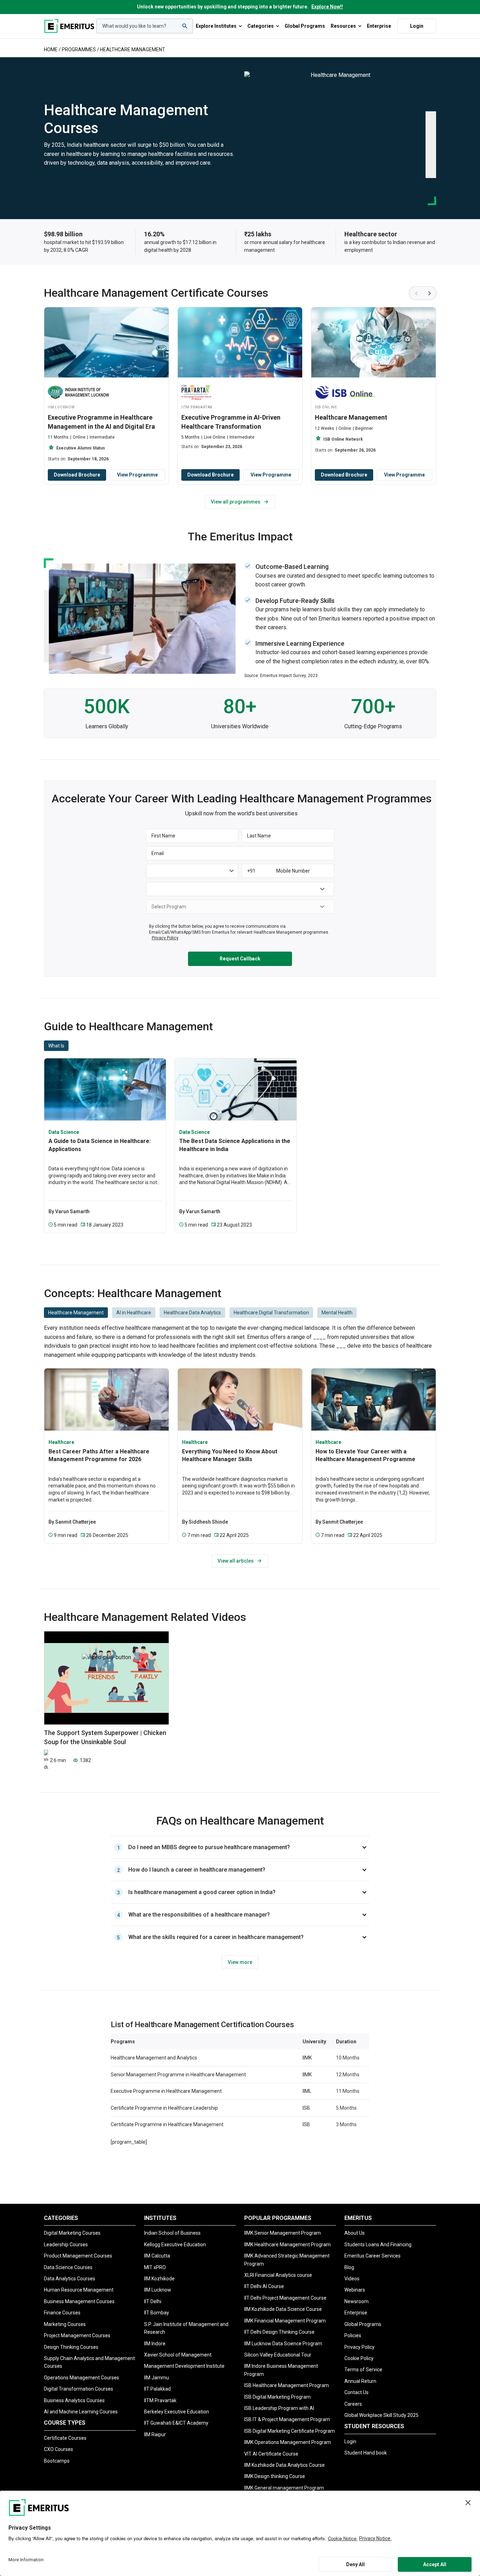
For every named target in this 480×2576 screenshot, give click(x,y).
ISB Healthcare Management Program (287, 2385)
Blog (349, 2267)
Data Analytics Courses (70, 2279)
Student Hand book (366, 2453)
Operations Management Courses (82, 2378)
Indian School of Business (172, 2233)
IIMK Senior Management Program (283, 2233)
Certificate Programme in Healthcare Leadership (164, 2108)
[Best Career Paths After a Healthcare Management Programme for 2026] (106, 1399)
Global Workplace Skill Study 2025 (381, 2415)
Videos (352, 2279)
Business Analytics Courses (74, 2400)
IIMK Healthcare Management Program (287, 2245)
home (51, 50)
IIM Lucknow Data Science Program (283, 2344)
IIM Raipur (155, 2434)
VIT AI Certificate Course (271, 2454)
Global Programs (305, 26)
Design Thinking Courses (71, 2347)
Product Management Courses (78, 2256)
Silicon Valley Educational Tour (278, 2355)
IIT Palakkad (157, 2389)
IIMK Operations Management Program (288, 2442)
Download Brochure (77, 475)
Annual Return (360, 2381)
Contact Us (356, 2392)
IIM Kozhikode (159, 2279)
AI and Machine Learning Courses (81, 2412)
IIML (307, 2091)
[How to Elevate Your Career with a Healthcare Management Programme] (374, 1399)
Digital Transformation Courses (79, 2389)
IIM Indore (155, 2344)
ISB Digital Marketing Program (277, 2397)
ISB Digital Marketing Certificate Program (290, 2431)
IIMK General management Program (284, 2488)
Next (430, 293)
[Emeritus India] (69, 26)
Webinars (355, 2290)
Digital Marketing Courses (72, 2233)
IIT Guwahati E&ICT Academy (176, 2423)
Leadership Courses (66, 2245)
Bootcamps (57, 2461)
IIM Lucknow (158, 2290)
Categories (261, 26)
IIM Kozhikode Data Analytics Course (284, 2465)
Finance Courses (62, 2313)
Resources (343, 26)
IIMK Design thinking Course (275, 2476)
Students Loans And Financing (378, 2245)
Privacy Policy (359, 2347)
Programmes (79, 50)
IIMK (307, 2058)
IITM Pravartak (160, 2400)
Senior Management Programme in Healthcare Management (178, 2075)
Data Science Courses (68, 2267)
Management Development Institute (184, 2366)
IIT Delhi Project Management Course (285, 2298)
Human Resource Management (79, 2290)
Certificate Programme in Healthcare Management (167, 2124)
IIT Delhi (153, 2301)
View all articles (236, 1561)
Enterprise (379, 26)
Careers (353, 2404)
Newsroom (356, 2301)
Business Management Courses (79, 2301)
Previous (416, 293)
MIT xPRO (155, 2267)
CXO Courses (59, 2449)
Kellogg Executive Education (175, 2245)
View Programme (137, 475)
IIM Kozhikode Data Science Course (283, 2309)
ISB (306, 2108)
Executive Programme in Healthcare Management (166, 2091)
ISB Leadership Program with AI (279, 2408)
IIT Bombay (157, 2313)
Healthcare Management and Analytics (154, 2058)
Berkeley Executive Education (177, 2412)
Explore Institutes (216, 26)
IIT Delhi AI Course (264, 2286)
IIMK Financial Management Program (285, 2321)
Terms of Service (363, 2370)
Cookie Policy (359, 2358)
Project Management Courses (77, 2335)
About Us (355, 2233)
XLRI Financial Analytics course (278, 2275)
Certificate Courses (65, 2438)
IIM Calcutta (157, 2256)
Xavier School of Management (178, 2355)
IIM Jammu (157, 2378)
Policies (353, 2335)
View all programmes (236, 502)
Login (417, 26)
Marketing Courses (65, 2324)
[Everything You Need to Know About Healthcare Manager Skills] (240, 1399)
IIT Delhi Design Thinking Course (279, 2332)
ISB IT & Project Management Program (287, 2419)
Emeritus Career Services (372, 2256)
